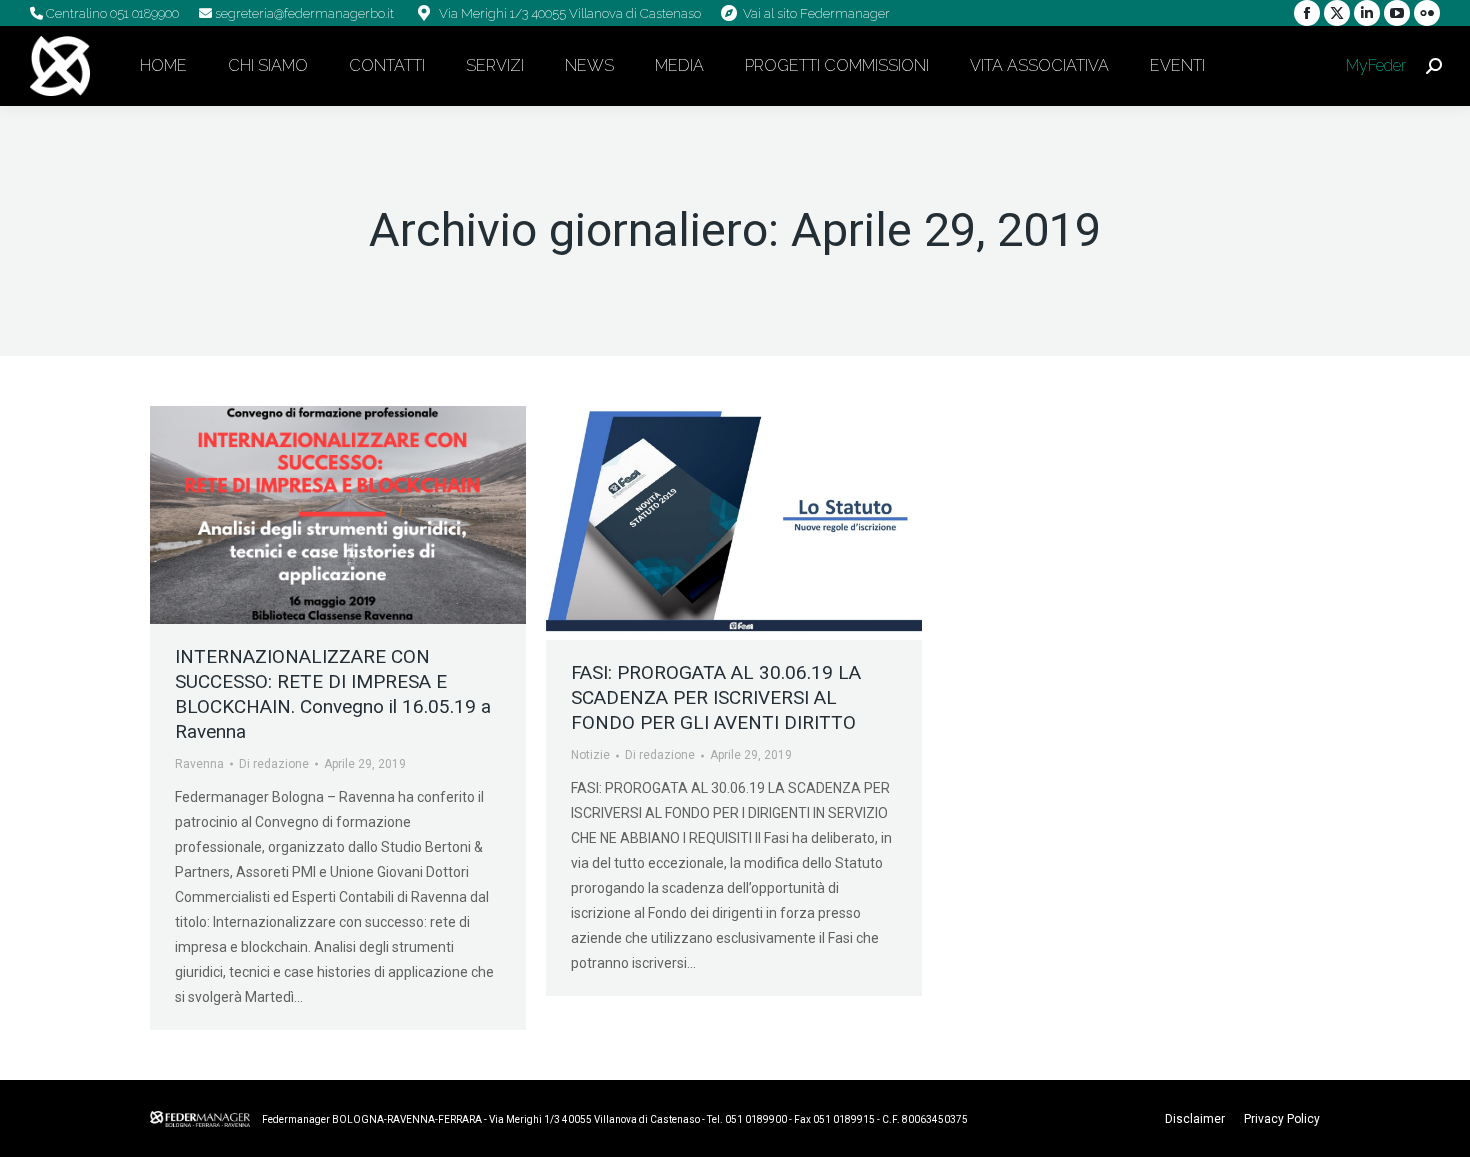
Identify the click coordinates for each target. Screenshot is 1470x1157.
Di (274, 764)
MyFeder (1374, 65)
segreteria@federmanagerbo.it (303, 13)
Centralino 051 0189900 (111, 13)
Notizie (590, 755)
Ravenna (199, 764)
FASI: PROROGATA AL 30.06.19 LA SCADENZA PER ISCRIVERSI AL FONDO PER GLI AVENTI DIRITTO (716, 697)
